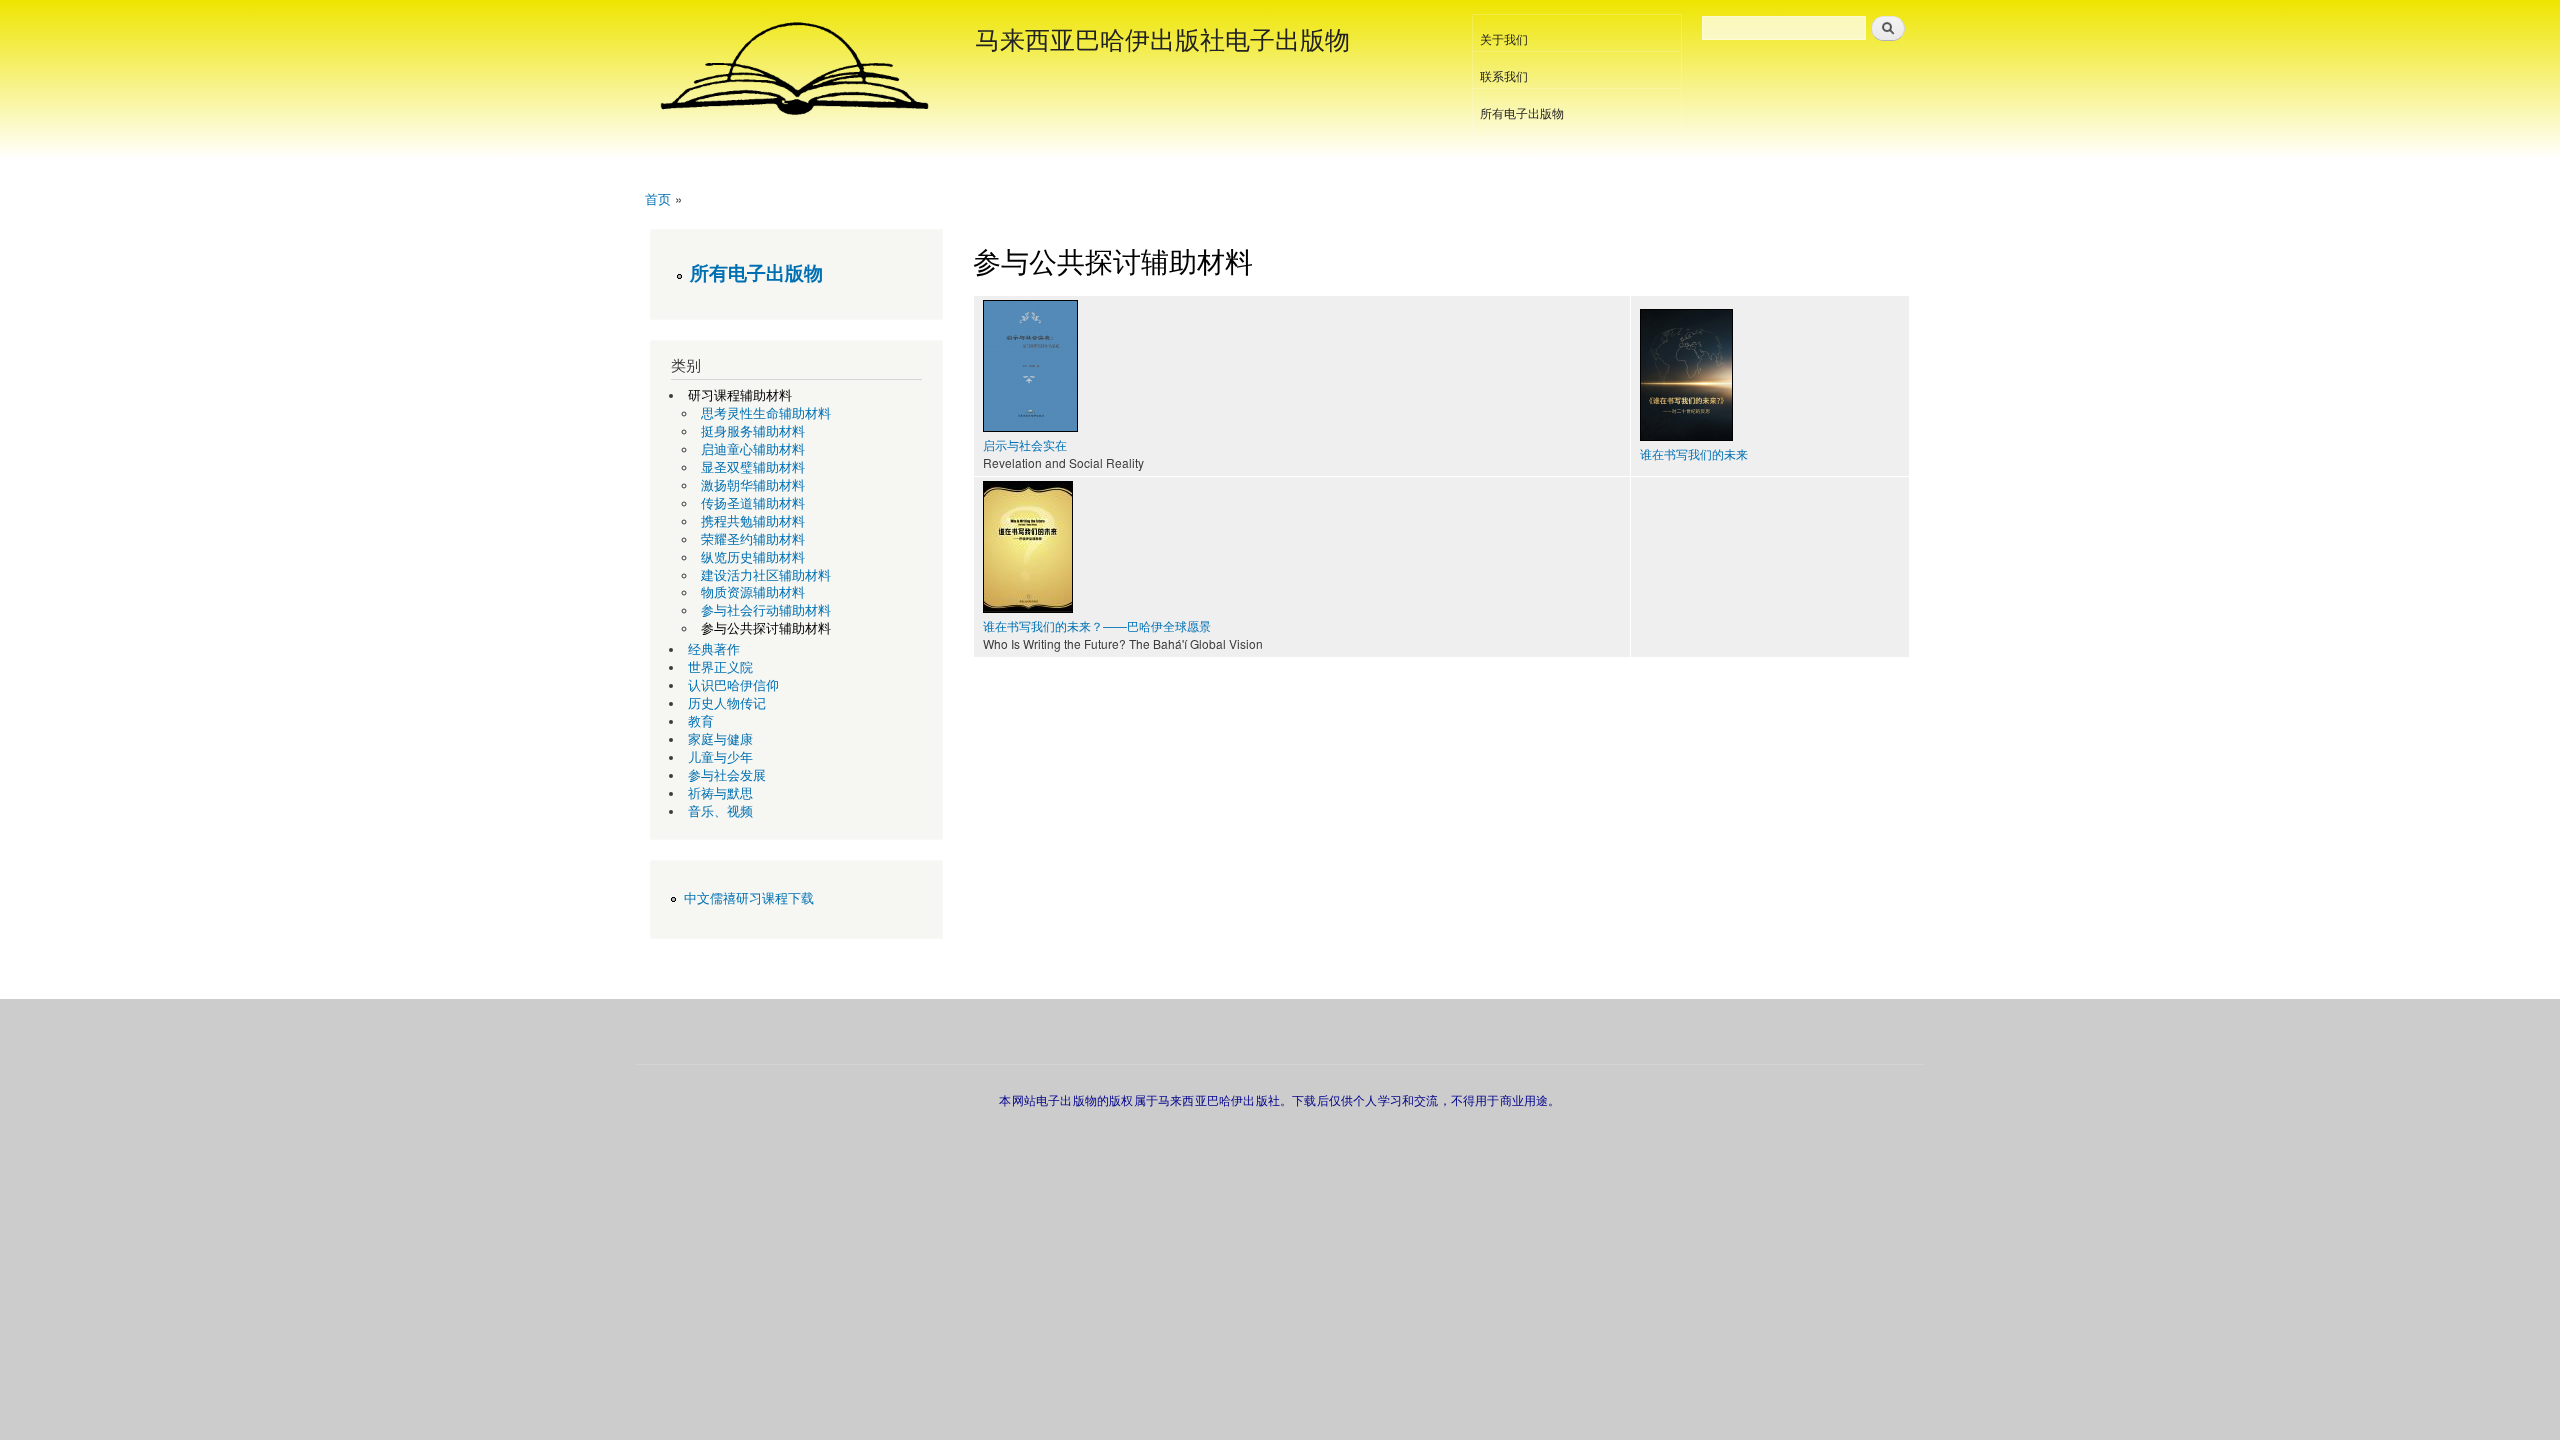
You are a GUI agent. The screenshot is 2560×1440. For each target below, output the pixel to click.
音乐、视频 (720, 811)
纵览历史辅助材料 (753, 557)
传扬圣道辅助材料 (753, 503)
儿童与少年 (720, 757)
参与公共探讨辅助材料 (766, 628)
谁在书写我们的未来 (1694, 453)
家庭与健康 (720, 739)
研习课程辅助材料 (740, 395)
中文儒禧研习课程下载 (749, 898)
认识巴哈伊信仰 (733, 685)
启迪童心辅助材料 (753, 449)
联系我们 (1504, 75)
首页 (658, 198)
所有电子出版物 (1522, 112)
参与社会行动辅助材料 (766, 610)
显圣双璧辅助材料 (753, 467)
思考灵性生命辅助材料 (766, 413)
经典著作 (714, 649)
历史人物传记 (727, 703)
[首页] (797, 70)
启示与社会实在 (1025, 444)
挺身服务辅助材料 (753, 431)
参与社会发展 (727, 775)
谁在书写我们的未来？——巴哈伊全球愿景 (1097, 625)
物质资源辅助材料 (753, 592)
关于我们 (1504, 38)
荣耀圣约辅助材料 (753, 539)
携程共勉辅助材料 (753, 521)
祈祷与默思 (720, 793)
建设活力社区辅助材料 (766, 575)
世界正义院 (720, 667)
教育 (701, 721)
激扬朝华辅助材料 (753, 485)
